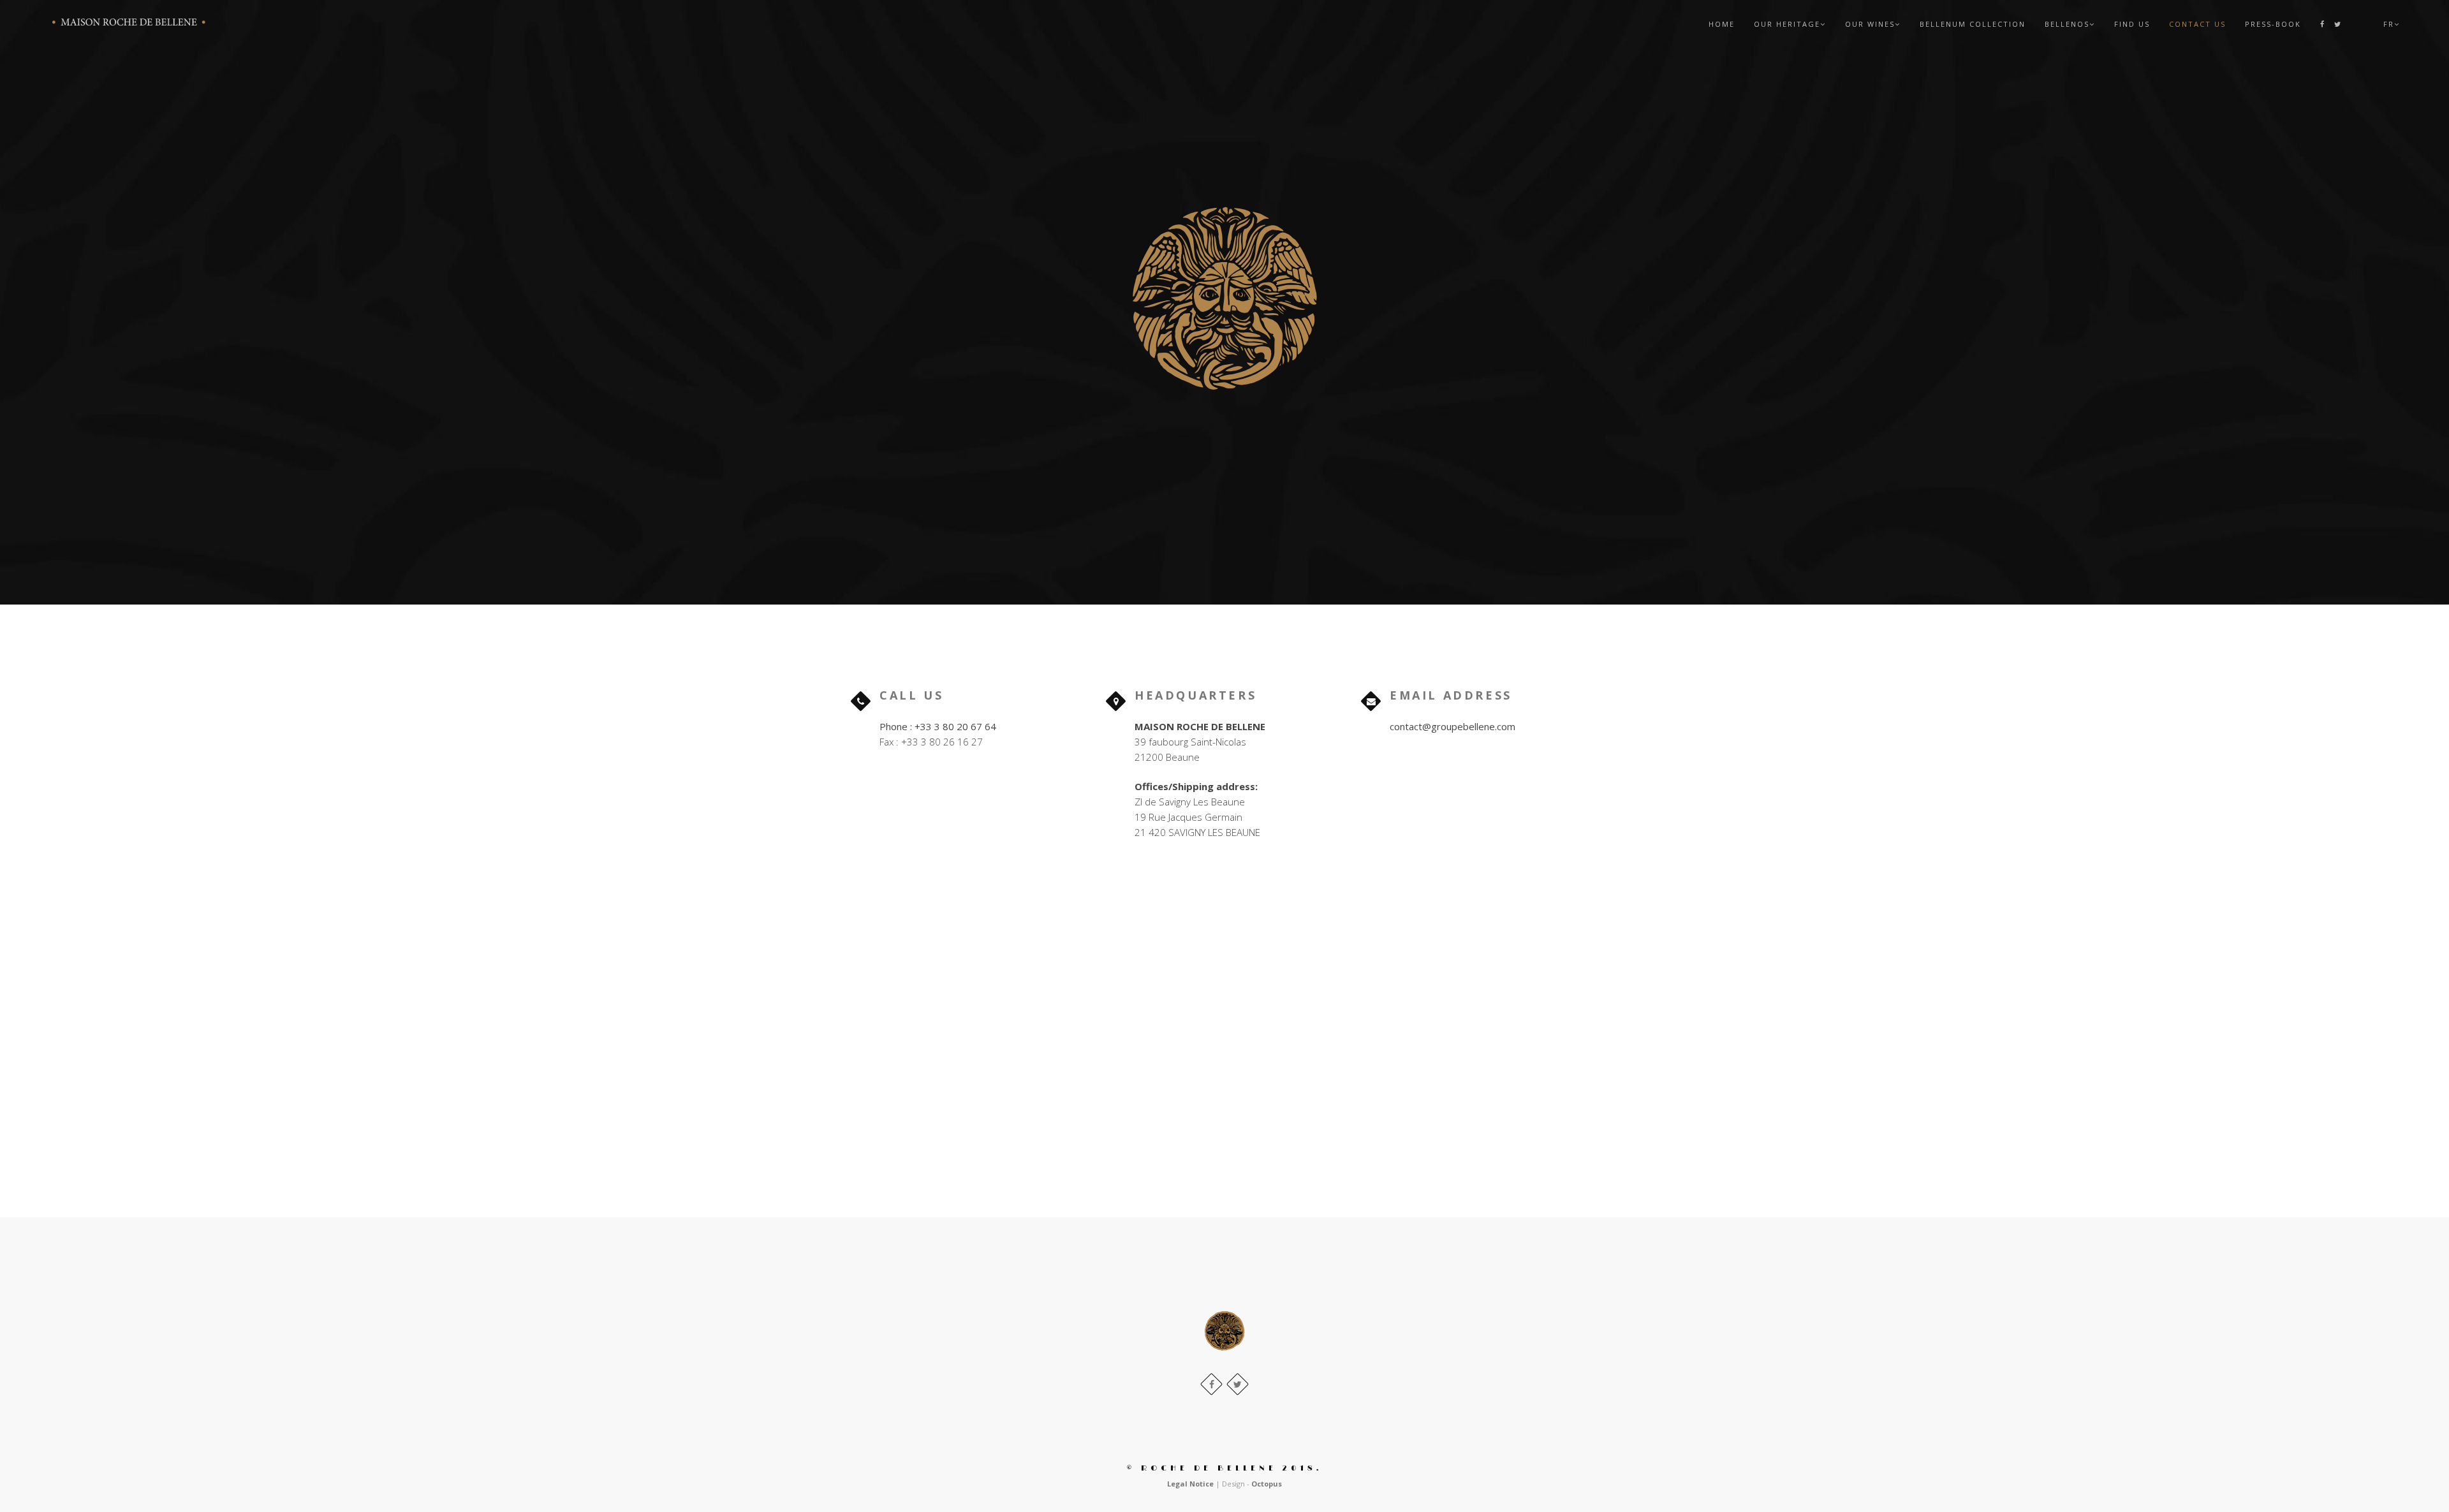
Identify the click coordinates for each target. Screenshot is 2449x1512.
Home (1722, 24)
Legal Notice (1190, 1484)
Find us (2132, 24)
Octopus (1267, 1484)
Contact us (2197, 24)
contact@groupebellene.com (1452, 726)
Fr (2389, 24)
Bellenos (2067, 24)
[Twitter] (2335, 24)
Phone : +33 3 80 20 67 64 (938, 726)
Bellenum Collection (1973, 24)
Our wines (1870, 24)
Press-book (2273, 24)
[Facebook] (2323, 24)
